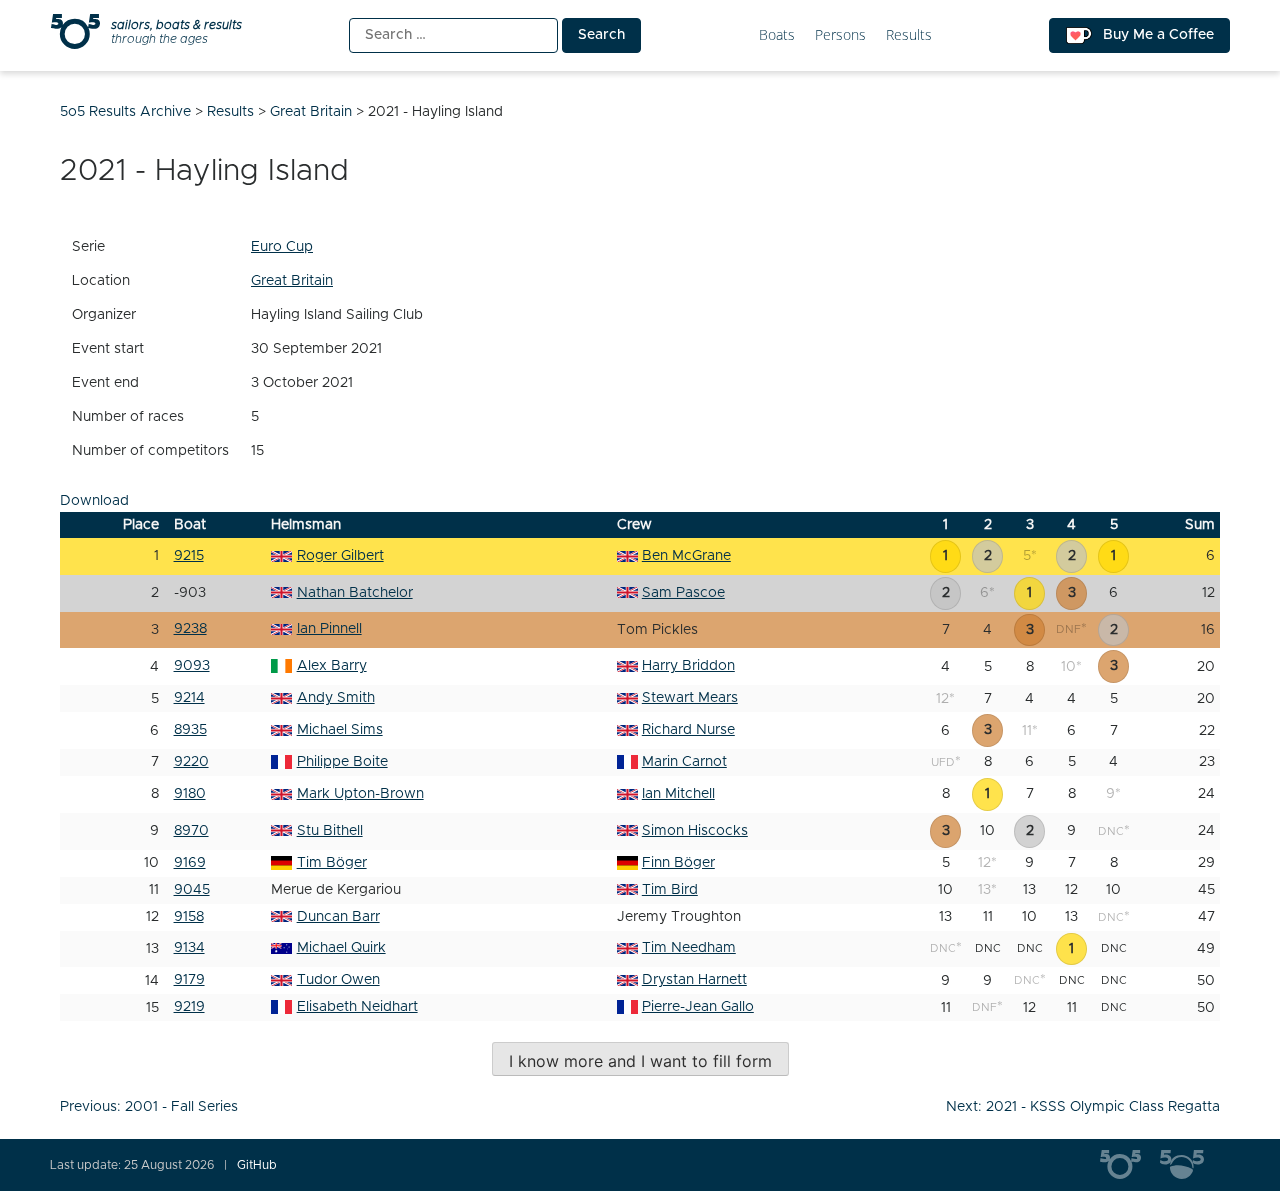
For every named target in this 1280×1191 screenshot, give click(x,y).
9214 (189, 698)
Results (909, 35)
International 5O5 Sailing (1130, 1165)
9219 (189, 1007)
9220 (191, 762)
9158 (189, 917)
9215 (189, 556)
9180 (190, 794)
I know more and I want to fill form (640, 1061)
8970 (191, 831)
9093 (192, 666)
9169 (190, 863)
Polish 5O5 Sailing (1190, 1165)
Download (94, 501)
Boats (777, 35)
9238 (190, 629)
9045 (192, 890)
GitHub (257, 1165)
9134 (189, 948)
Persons (840, 35)
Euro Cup (282, 247)
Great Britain (292, 281)
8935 (190, 730)
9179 (189, 980)
